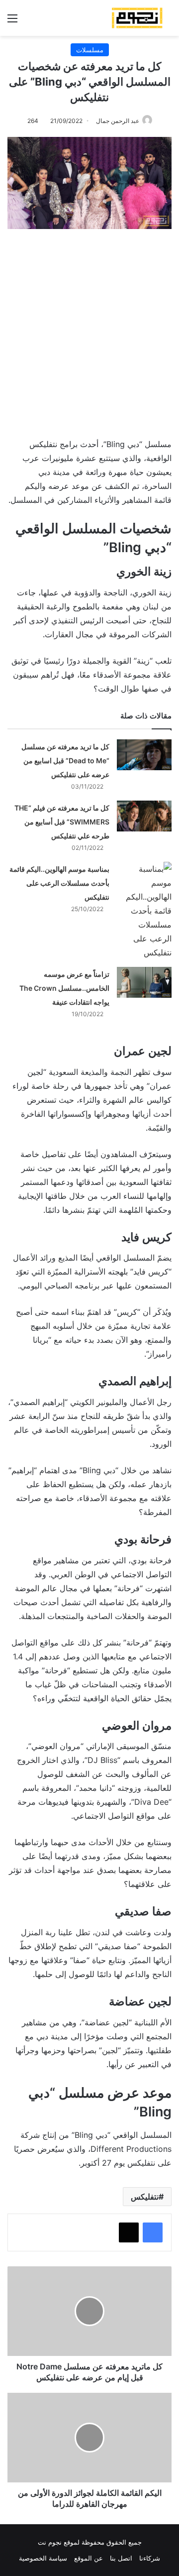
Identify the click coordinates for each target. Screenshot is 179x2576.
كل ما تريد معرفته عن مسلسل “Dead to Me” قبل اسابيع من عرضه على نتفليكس (65, 761)
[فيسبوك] (153, 2232)
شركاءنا (150, 2558)
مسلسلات (90, 50)
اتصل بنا (121, 2558)
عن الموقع (89, 2558)
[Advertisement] (89, 329)
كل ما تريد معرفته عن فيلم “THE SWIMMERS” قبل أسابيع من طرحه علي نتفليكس (62, 822)
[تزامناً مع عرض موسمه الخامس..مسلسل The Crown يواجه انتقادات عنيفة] (144, 982)
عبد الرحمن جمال (118, 121)
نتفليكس (145, 2197)
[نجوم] (137, 18)
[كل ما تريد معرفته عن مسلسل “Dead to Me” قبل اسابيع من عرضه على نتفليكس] (144, 755)
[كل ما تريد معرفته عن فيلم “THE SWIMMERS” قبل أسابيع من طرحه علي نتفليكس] (144, 816)
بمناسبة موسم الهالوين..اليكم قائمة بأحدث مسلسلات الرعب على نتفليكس (59, 883)
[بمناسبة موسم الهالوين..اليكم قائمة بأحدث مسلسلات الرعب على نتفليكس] (144, 911)
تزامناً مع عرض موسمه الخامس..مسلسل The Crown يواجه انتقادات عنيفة (64, 988)
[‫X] (129, 2232)
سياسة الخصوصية (43, 2558)
